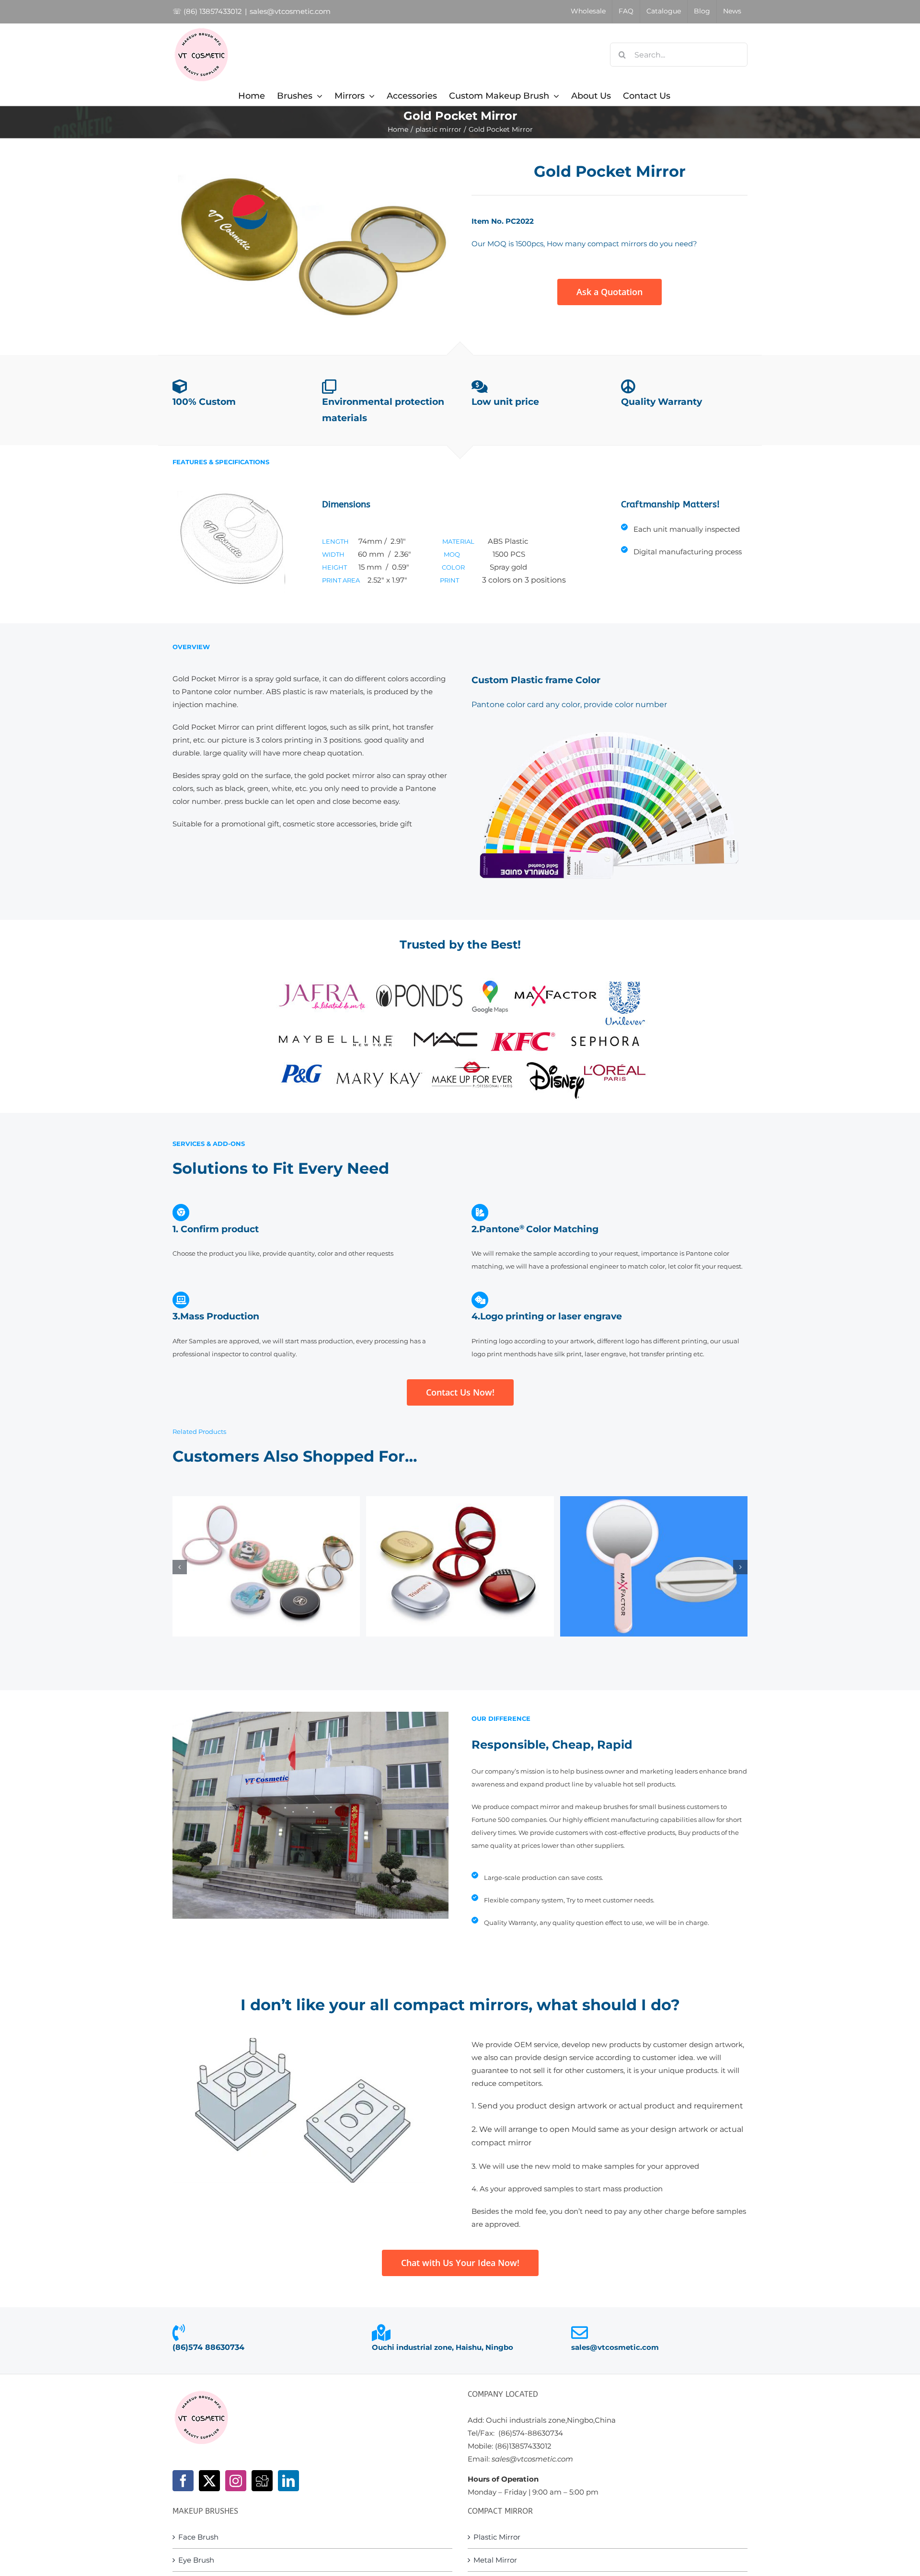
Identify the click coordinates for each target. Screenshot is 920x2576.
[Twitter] (209, 2481)
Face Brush (198, 2537)
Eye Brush (196, 2560)
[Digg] (262, 2481)
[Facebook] (183, 2481)
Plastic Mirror (497, 2537)
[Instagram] (236, 2481)
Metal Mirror (495, 2560)
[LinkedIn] (288, 2481)
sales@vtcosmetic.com (290, 11)
